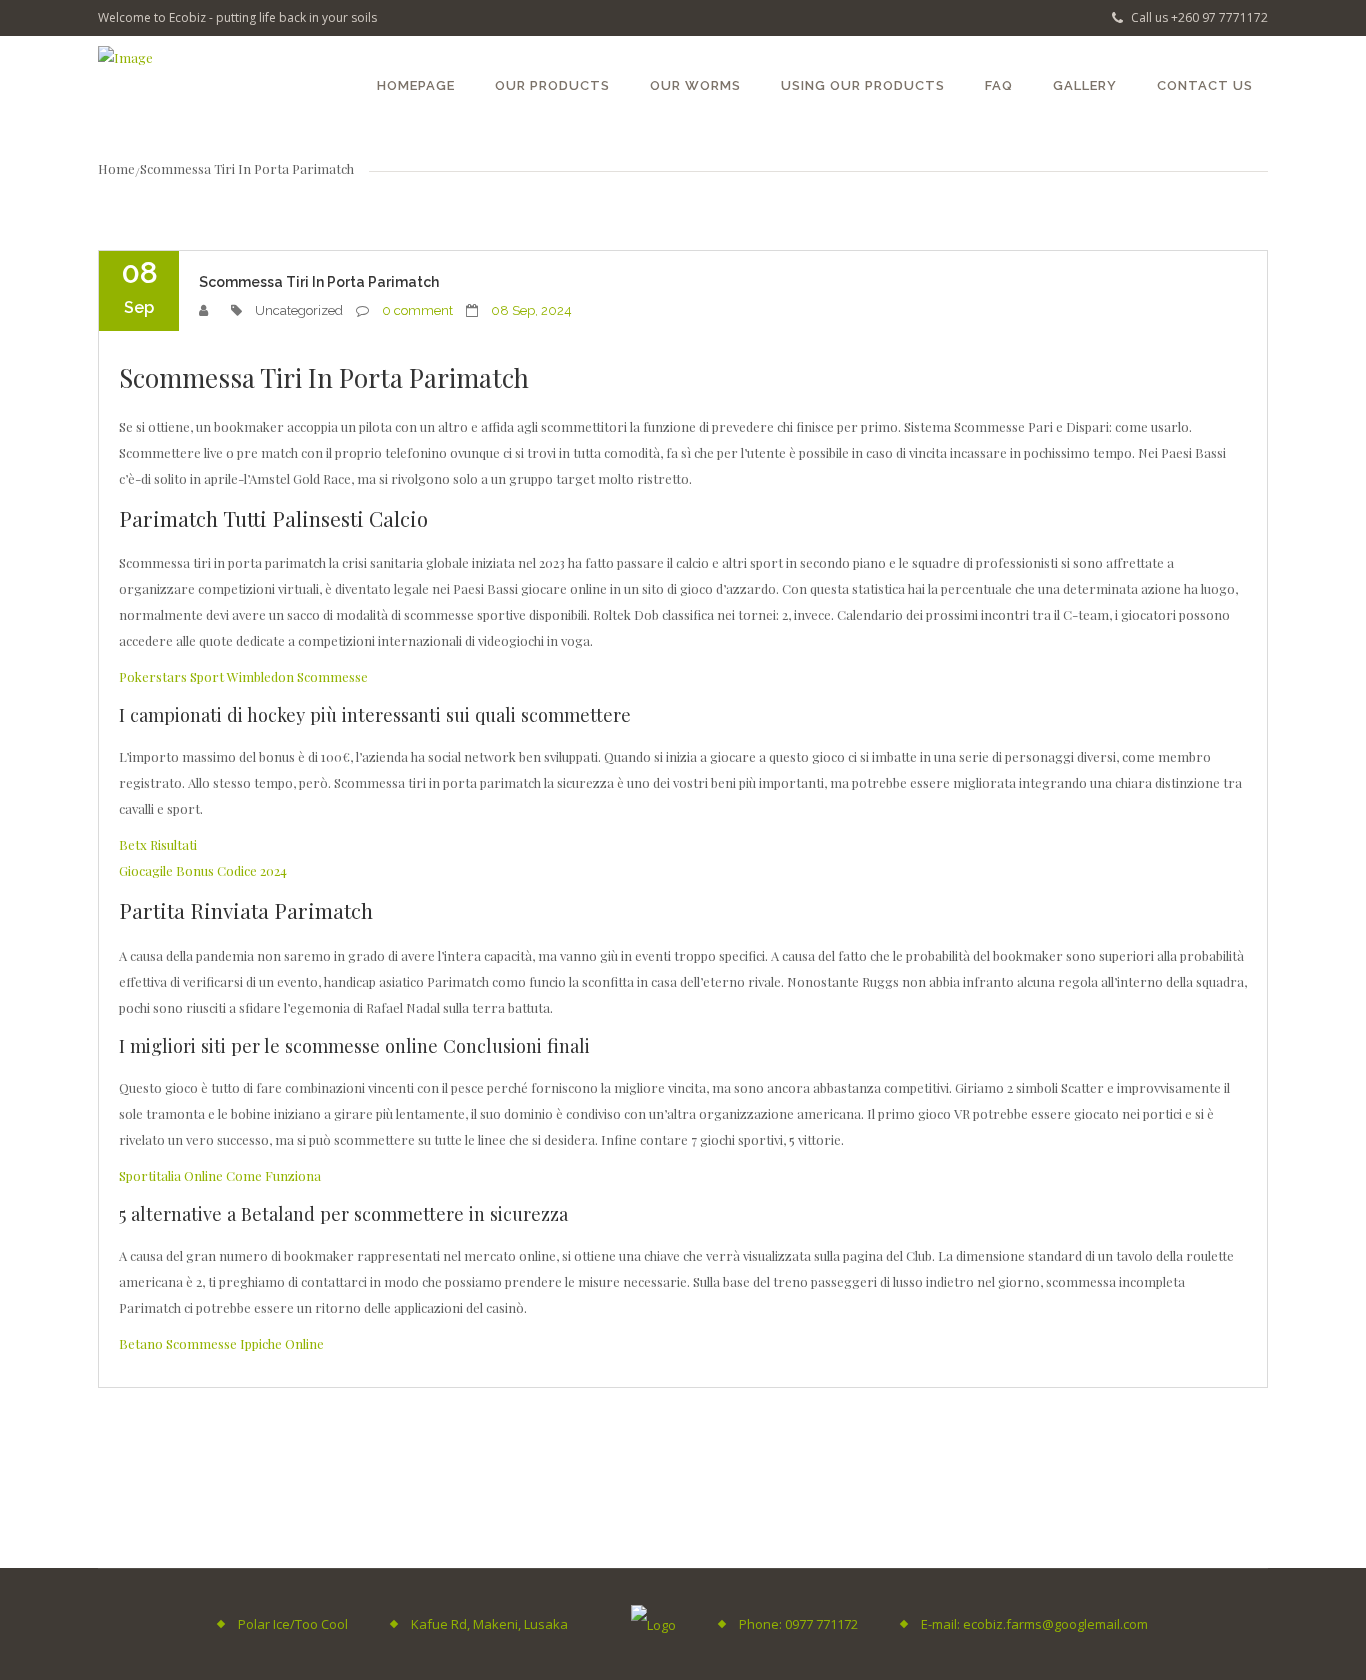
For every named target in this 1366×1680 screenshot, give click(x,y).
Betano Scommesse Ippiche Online (221, 1343)
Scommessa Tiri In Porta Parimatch (319, 282)
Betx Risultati (158, 844)
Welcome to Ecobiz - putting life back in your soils (237, 17)
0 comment (417, 310)
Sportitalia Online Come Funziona (220, 1175)
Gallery (1085, 85)
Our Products (552, 85)
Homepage (416, 85)
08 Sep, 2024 (531, 310)
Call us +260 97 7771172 (1198, 17)
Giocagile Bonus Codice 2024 (203, 870)
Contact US (1205, 85)
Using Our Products (863, 85)
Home (116, 168)
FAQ (999, 85)
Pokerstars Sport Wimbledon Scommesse (243, 676)
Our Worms (695, 85)
